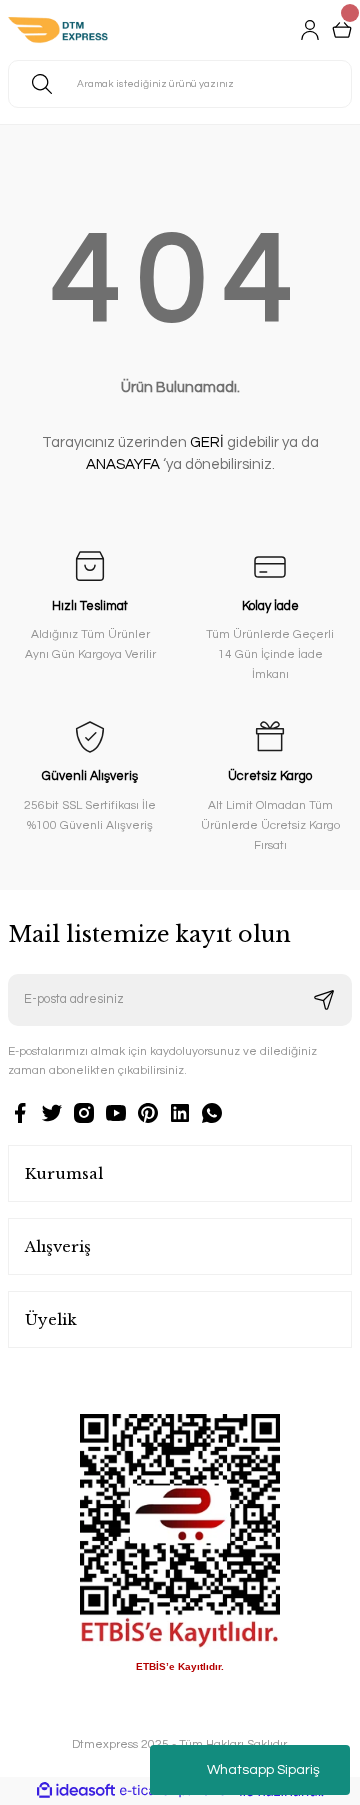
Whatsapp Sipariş (263, 1770)
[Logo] (58, 30)
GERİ (207, 442)
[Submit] (324, 1000)
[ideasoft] (76, 1791)
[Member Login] (310, 30)
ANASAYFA (123, 464)
